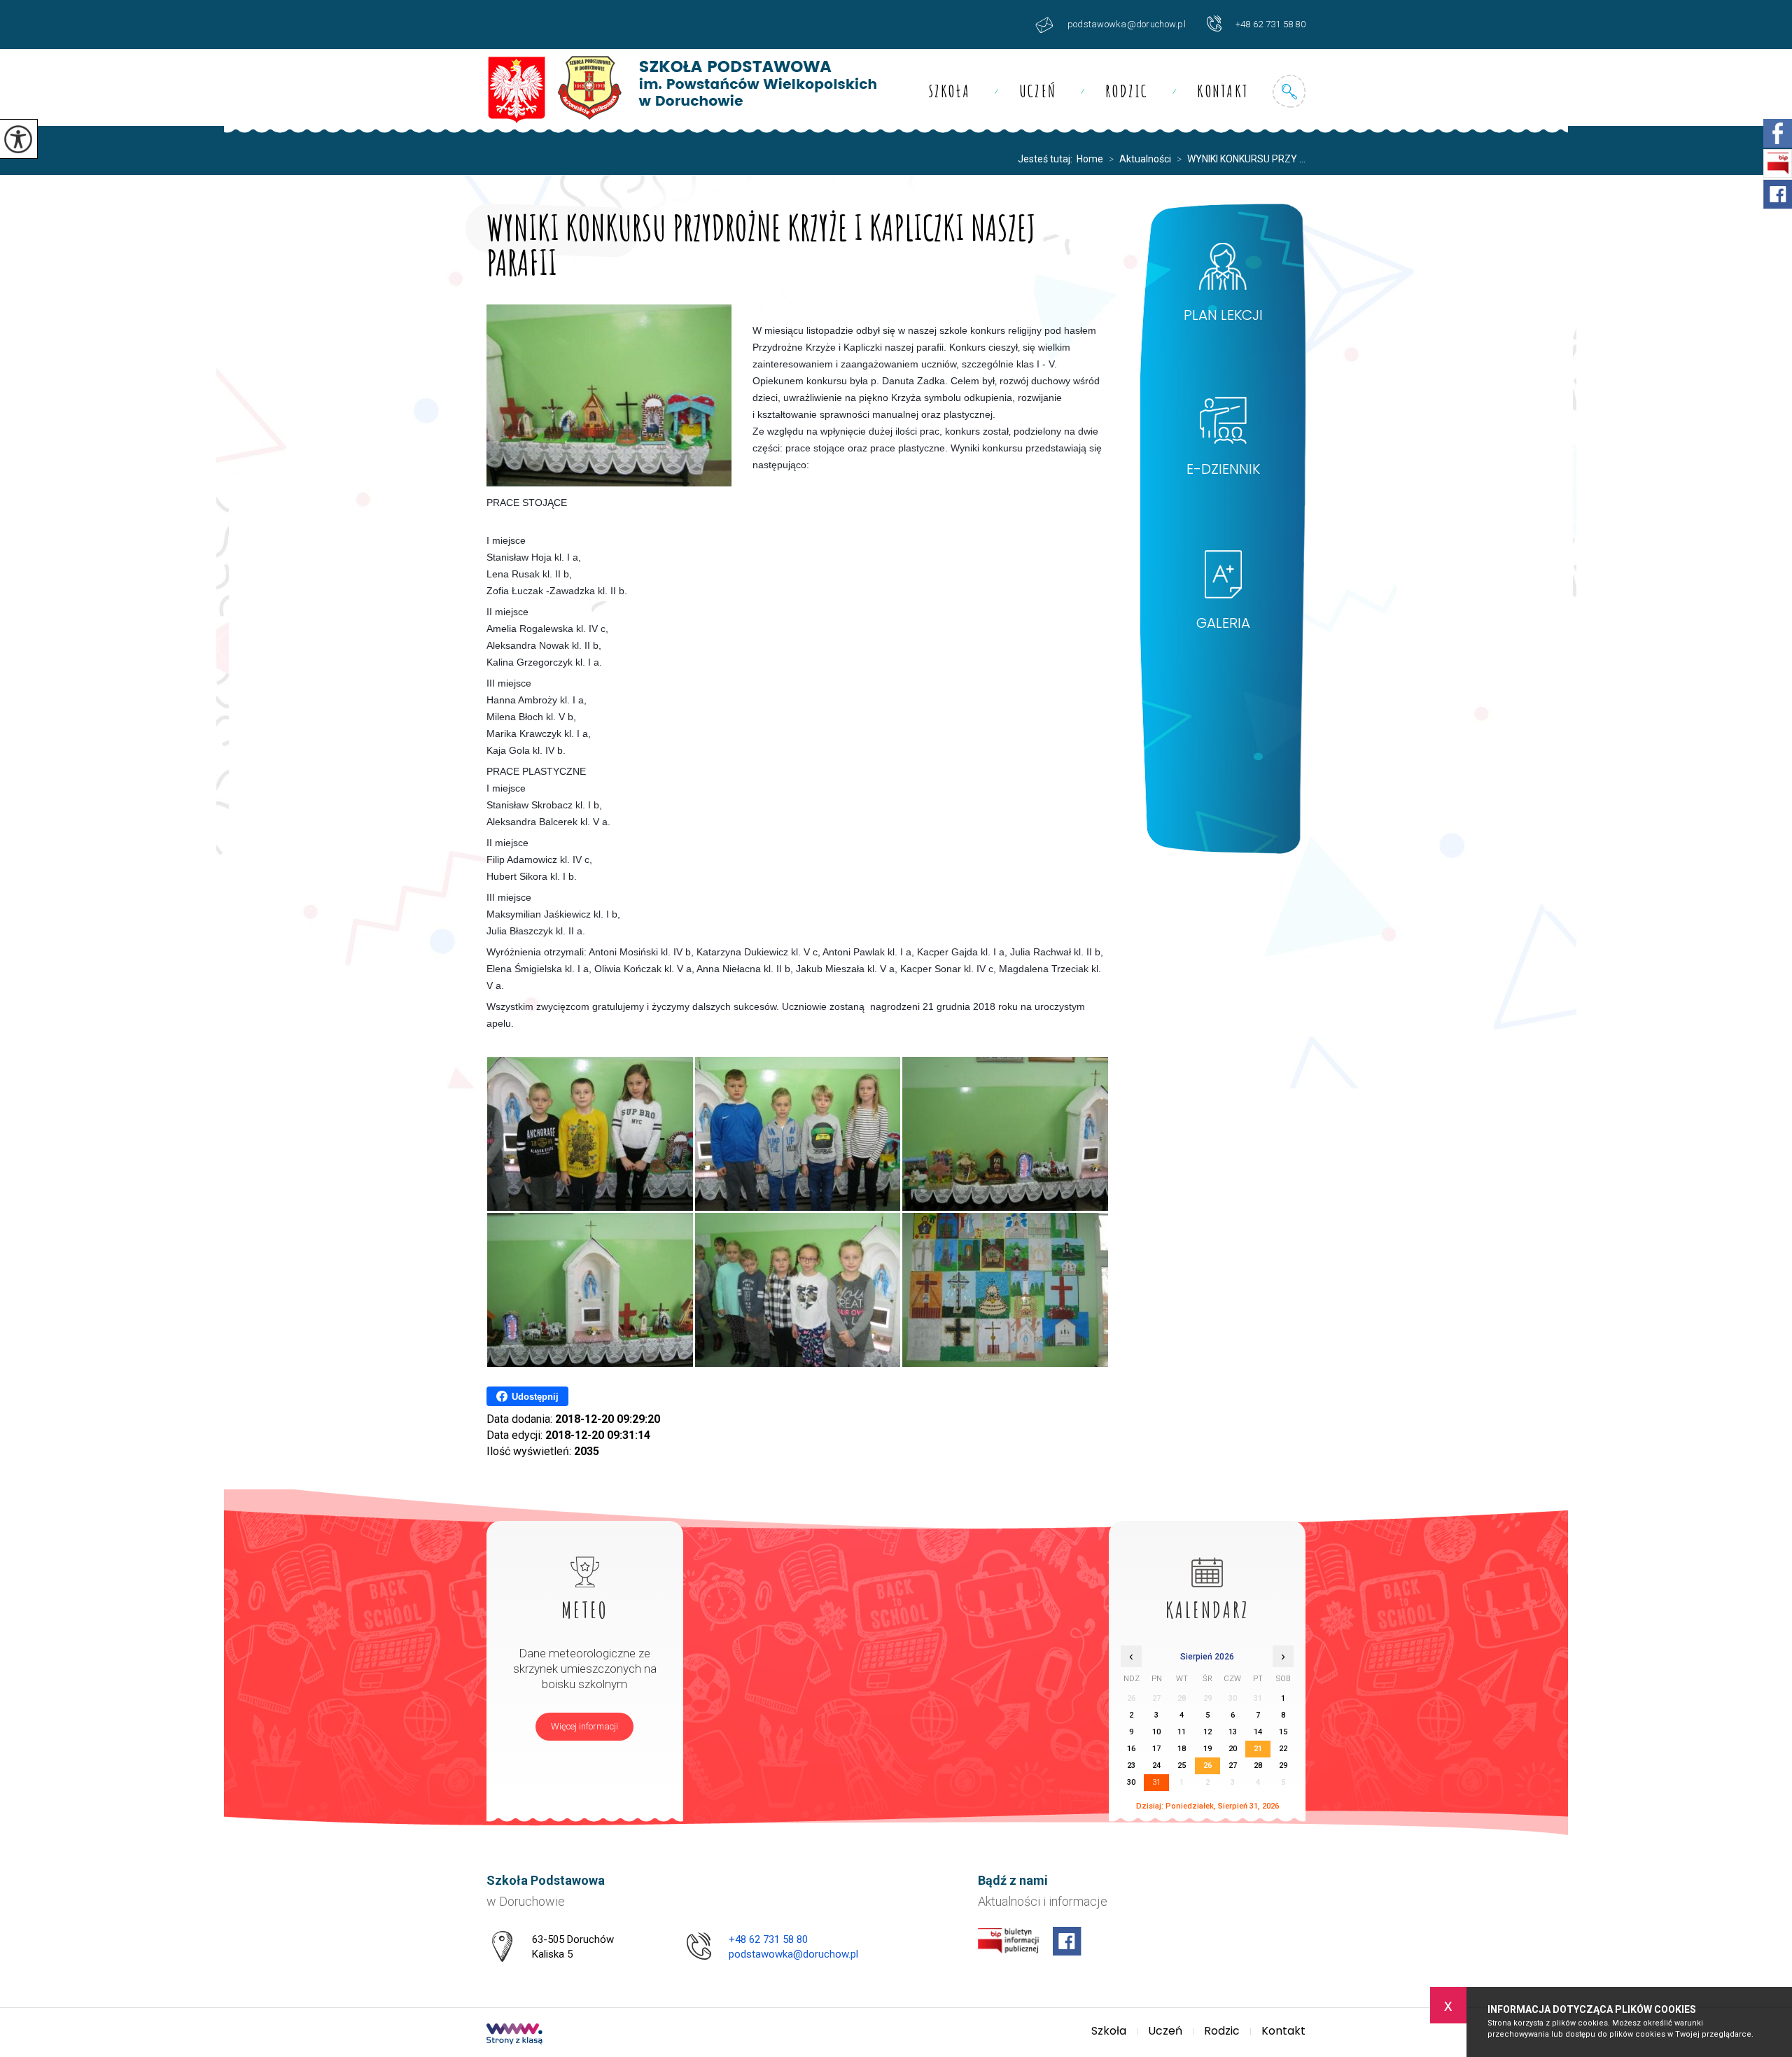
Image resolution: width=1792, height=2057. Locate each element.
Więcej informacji (584, 1726)
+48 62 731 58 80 (1270, 24)
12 (1207, 1732)
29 (1283, 1765)
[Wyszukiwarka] (1289, 91)
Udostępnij (535, 1397)
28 (1258, 1765)
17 (1156, 1749)
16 (1131, 1749)
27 (1233, 1765)
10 (1156, 1732)
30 (1131, 1782)
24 (1156, 1765)
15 (1283, 1732)
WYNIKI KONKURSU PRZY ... (1241, 159)
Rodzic (1127, 91)
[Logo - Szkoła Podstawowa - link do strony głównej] (681, 91)
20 (1233, 1749)
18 (1182, 1749)
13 (1233, 1732)
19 (1207, 1749)
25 (1182, 1765)
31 (1156, 1782)
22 (1283, 1749)
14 (1258, 1732)
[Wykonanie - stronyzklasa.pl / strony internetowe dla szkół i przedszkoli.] (514, 2035)
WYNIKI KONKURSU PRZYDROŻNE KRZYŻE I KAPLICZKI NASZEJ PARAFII (762, 243)
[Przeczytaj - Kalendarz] (1207, 1554)
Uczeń (1038, 91)
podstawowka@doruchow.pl (1127, 24)
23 (1131, 1765)
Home (1090, 159)
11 (1182, 1732)
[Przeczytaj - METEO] (585, 1554)
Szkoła (950, 91)
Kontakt (1223, 91)
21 (1258, 1749)
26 (1207, 1765)
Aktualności (1140, 159)
